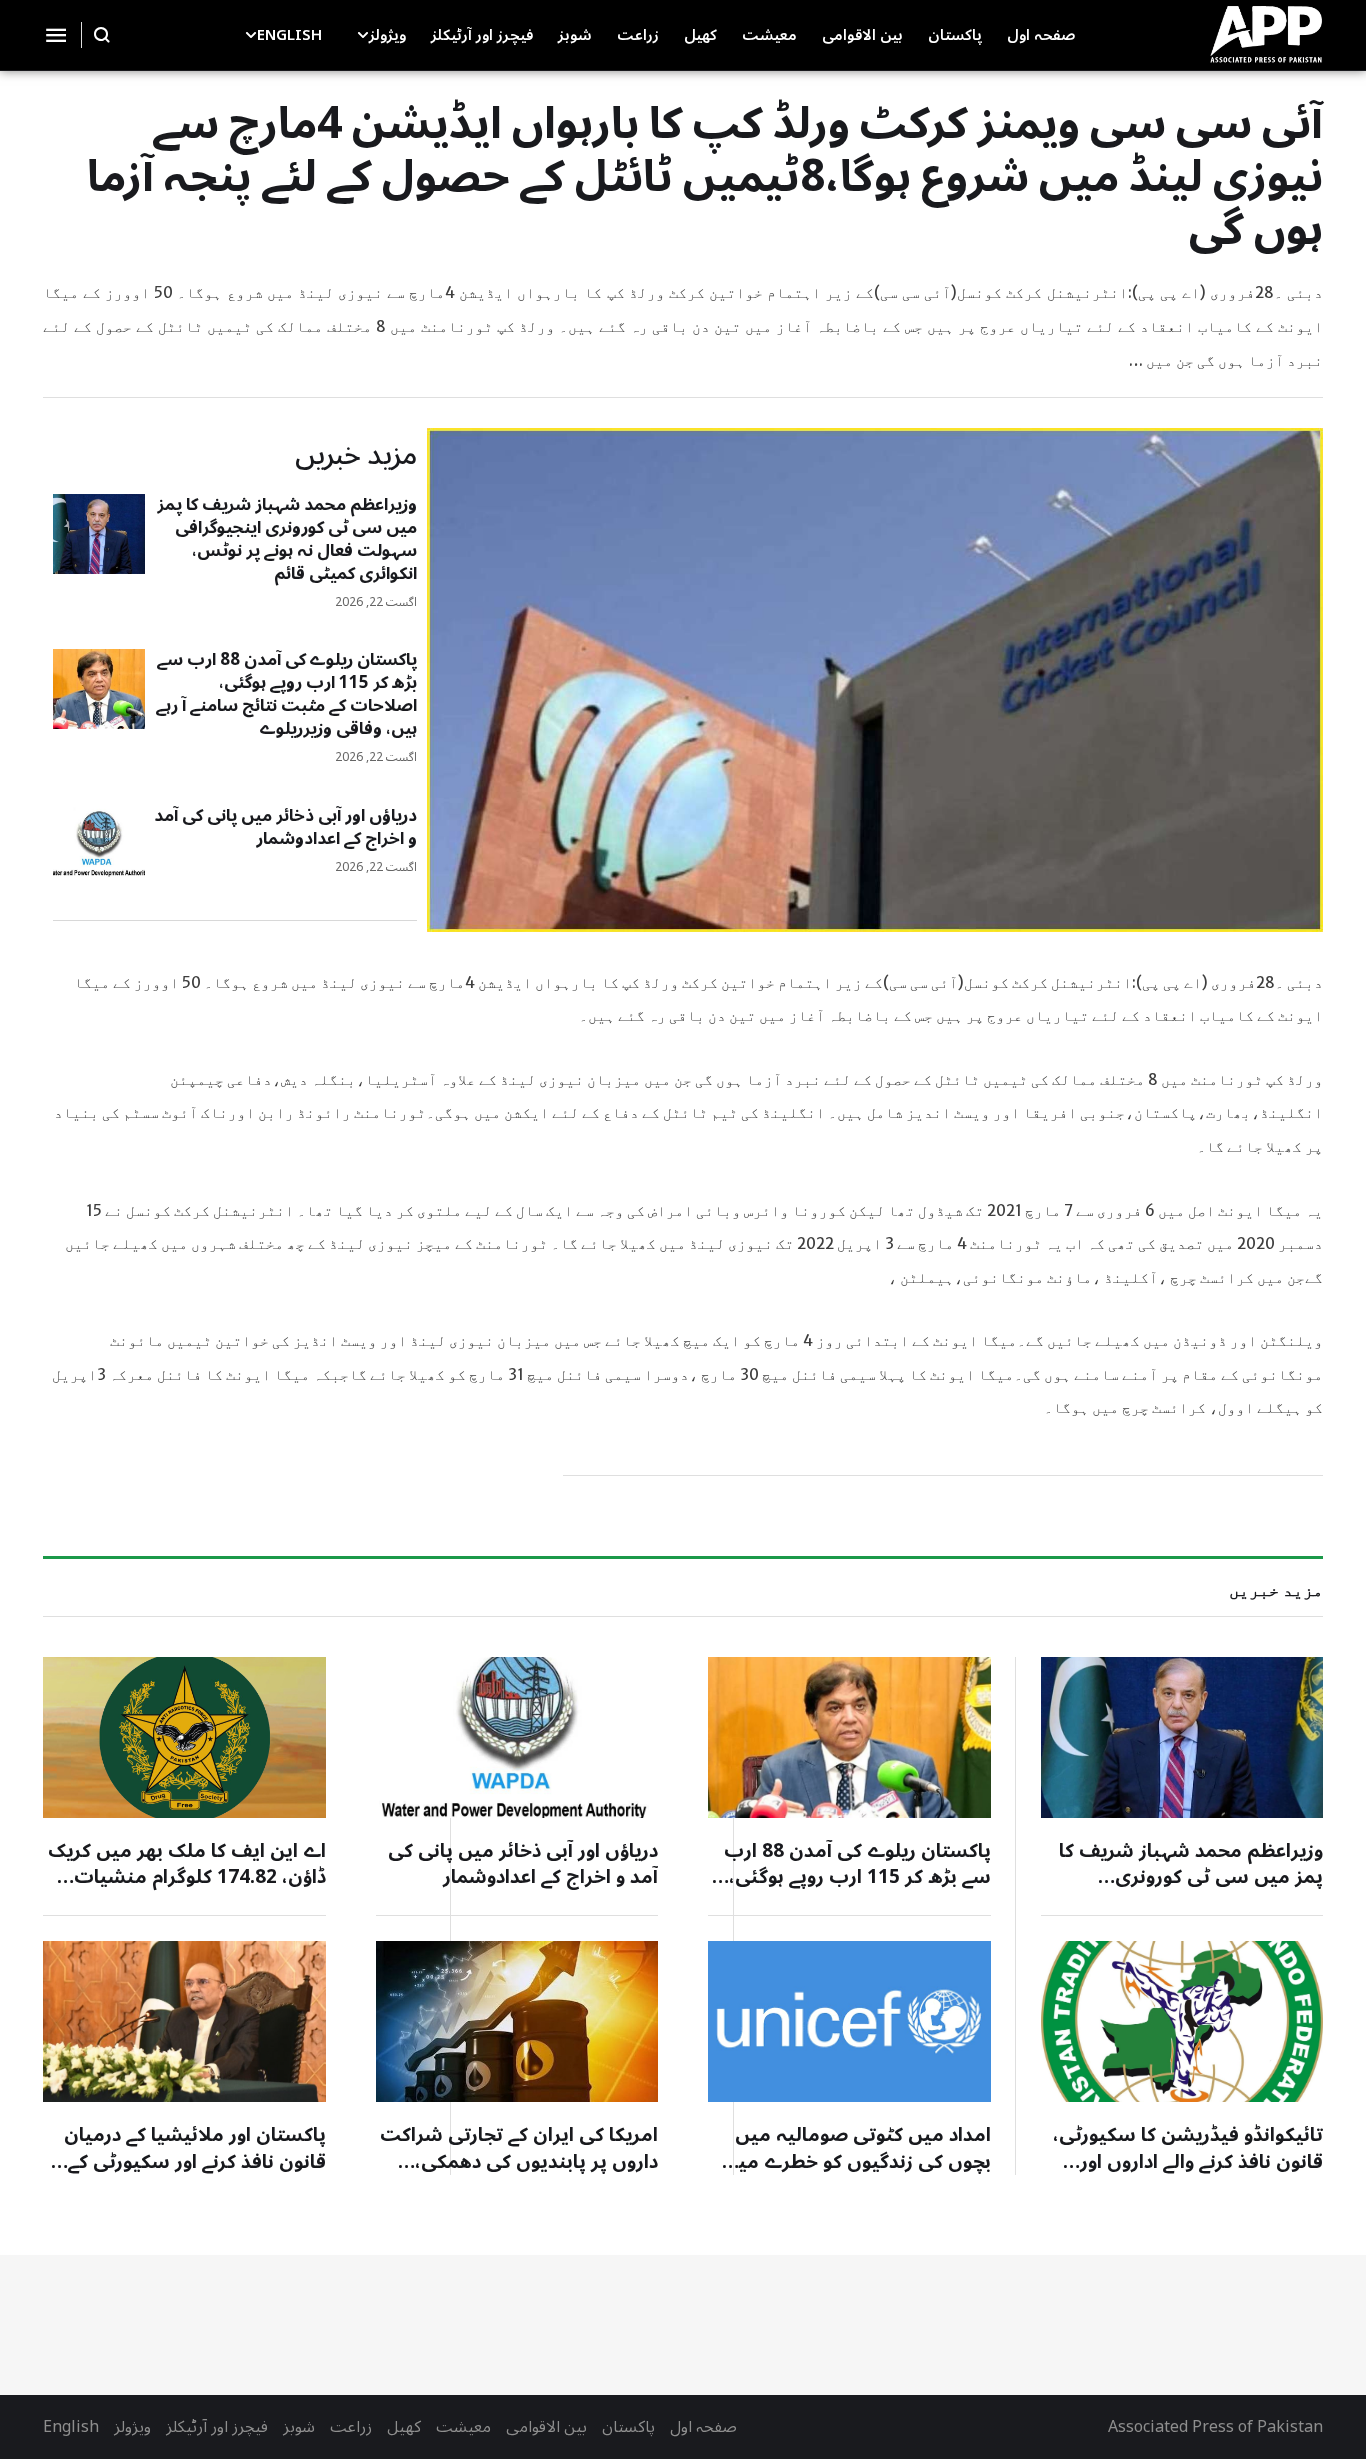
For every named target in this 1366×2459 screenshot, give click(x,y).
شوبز (299, 2427)
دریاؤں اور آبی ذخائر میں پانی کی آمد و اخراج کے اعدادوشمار (285, 827)
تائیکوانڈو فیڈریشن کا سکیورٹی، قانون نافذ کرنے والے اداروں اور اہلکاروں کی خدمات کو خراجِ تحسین (1188, 2175)
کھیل (404, 2427)
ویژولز (132, 2427)
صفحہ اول (703, 2427)
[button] (363, 35)
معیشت (463, 2427)
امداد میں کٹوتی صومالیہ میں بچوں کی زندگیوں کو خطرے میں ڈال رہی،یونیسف (857, 2161)
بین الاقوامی (546, 2427)
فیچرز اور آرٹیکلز (217, 2427)
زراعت (351, 2427)
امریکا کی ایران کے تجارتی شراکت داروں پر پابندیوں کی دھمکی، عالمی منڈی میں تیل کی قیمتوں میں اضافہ (519, 2175)
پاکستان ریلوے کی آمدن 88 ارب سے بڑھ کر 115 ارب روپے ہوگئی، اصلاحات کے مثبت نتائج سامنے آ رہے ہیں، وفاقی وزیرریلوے (286, 694)
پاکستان (628, 2427)
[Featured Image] (99, 534)
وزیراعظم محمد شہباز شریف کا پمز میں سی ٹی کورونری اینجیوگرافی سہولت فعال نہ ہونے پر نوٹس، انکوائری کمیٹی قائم (287, 539)
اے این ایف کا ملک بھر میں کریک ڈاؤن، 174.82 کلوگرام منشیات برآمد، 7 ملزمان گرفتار (187, 1877)
